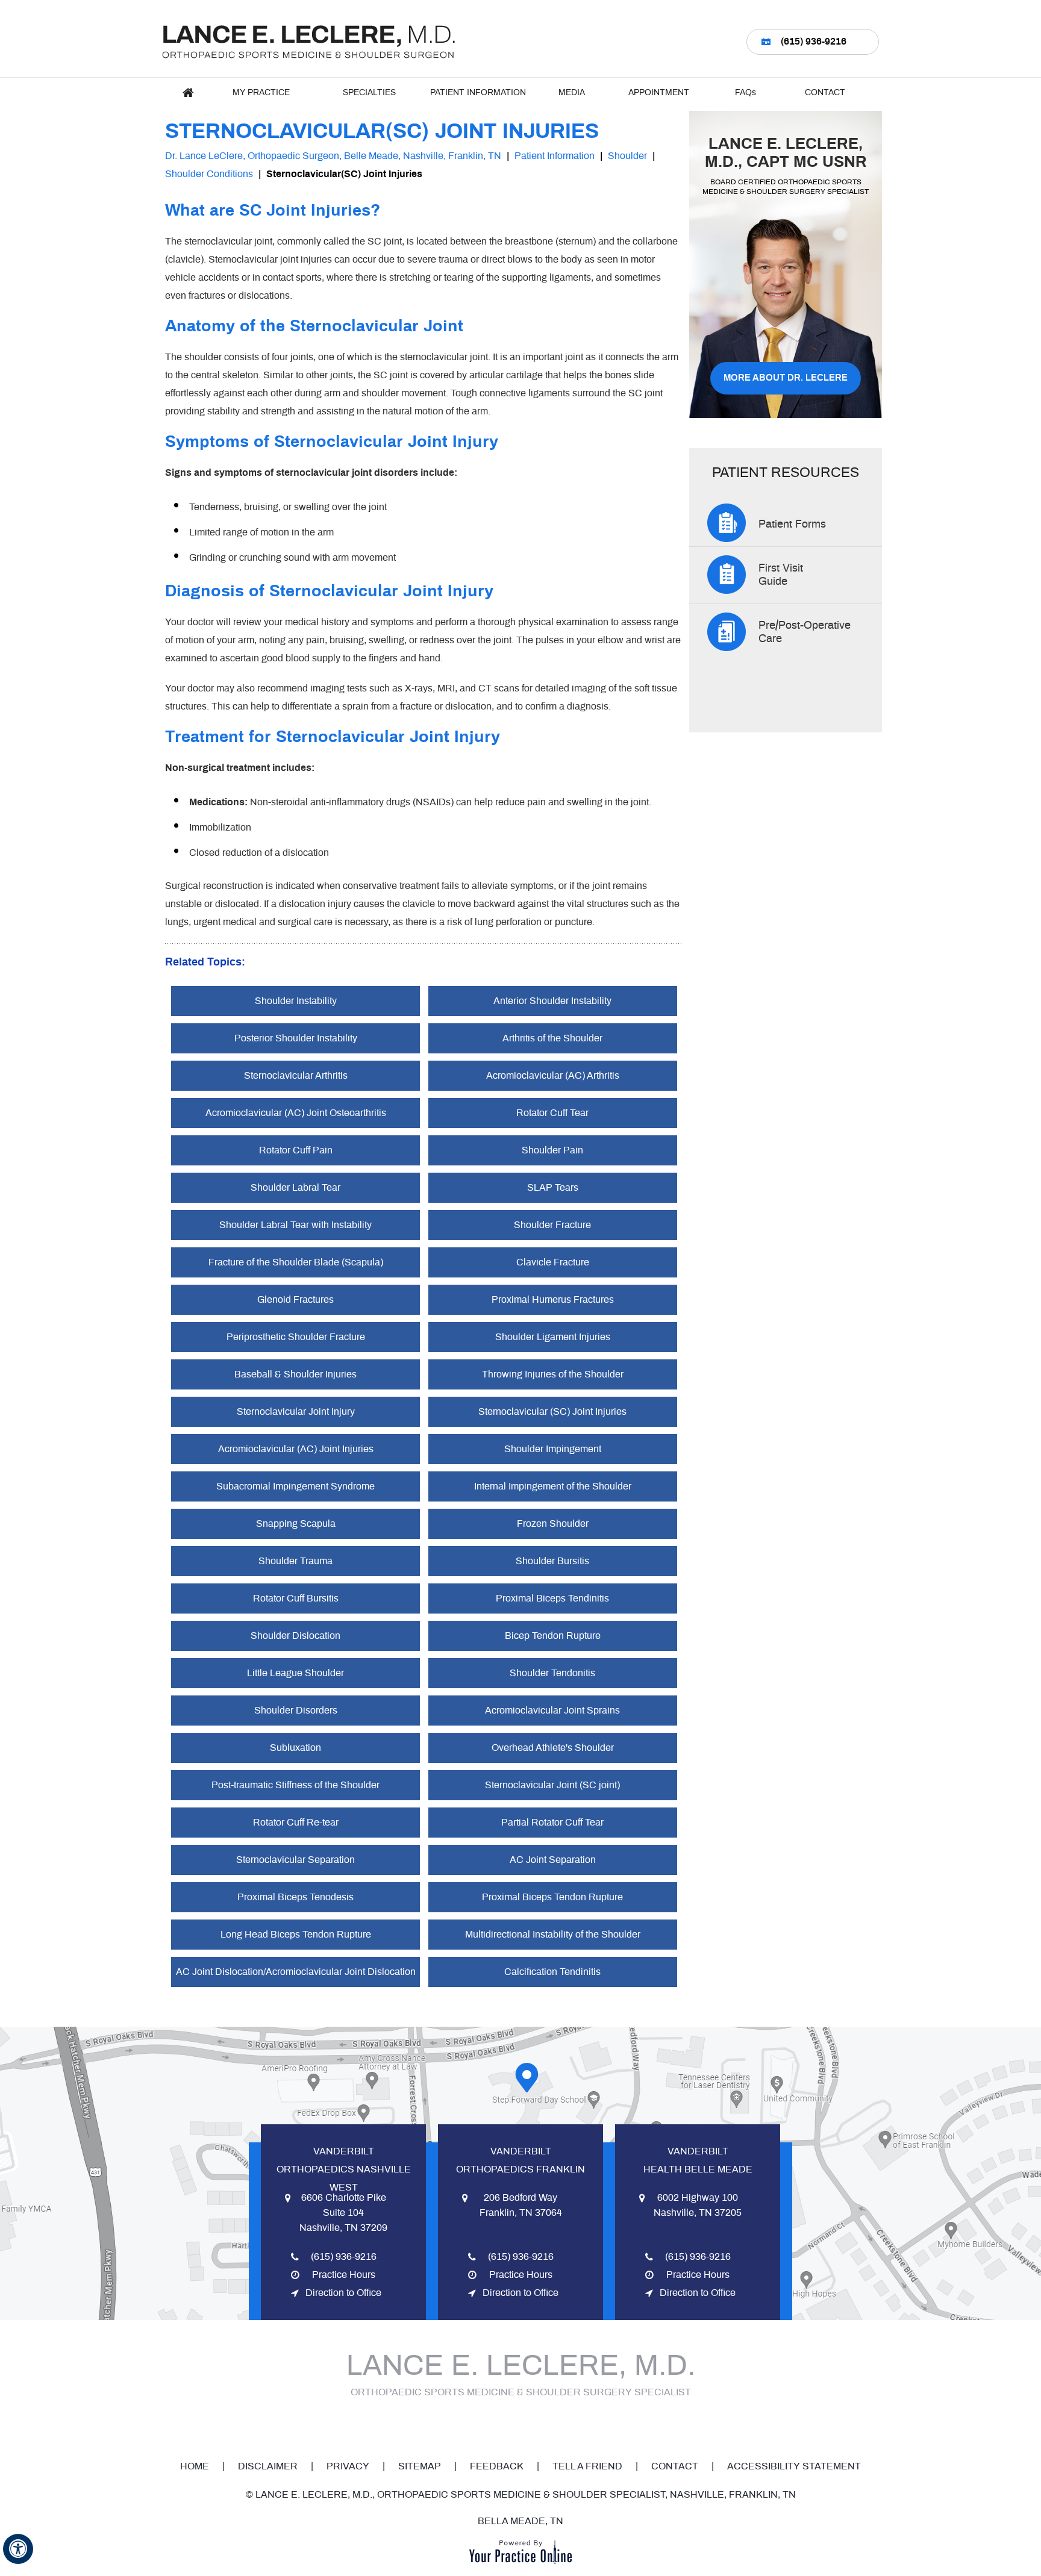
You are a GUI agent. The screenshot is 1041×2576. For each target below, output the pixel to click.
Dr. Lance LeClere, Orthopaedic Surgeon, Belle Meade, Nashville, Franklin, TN (333, 156)
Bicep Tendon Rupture (553, 1636)
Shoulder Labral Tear (295, 1188)
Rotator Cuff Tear (552, 1113)
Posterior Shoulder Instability (296, 1038)
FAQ (746, 93)
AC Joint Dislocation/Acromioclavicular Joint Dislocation (296, 1972)
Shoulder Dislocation (295, 1636)
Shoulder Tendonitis (552, 1673)
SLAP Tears (553, 1188)
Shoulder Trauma (295, 1561)
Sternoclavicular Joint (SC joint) (552, 1785)
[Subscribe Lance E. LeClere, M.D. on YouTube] (530, 2425)
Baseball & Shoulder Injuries (295, 1374)
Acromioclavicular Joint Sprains (552, 1711)
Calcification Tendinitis (552, 1972)
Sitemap (420, 2466)
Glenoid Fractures (295, 1300)
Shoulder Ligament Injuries (553, 1337)
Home (188, 93)
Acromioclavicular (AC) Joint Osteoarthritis (296, 1113)
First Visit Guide (781, 575)
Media (572, 93)
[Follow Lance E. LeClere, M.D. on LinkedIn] (555, 2425)
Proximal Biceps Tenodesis (295, 1897)
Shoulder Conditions (209, 174)
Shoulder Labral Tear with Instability (295, 1225)
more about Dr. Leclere (786, 378)
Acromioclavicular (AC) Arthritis (553, 1076)
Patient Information (478, 93)
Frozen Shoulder (553, 1524)
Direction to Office (343, 2293)
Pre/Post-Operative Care (805, 632)
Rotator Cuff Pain (296, 1150)
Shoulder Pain (552, 1150)
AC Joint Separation (553, 1860)
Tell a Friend (587, 2466)
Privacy (348, 2466)
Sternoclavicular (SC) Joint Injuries (552, 1412)
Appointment (659, 93)
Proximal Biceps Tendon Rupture (552, 1897)
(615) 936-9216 (814, 42)
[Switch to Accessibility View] (18, 2549)
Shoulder (627, 156)
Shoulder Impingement (553, 1449)
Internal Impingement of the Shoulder (553, 1486)
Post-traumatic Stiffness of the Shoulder (295, 1785)
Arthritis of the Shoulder (552, 1038)
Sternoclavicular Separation (295, 1860)
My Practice (261, 93)
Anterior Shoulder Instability (552, 1001)
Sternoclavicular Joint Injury (296, 1412)
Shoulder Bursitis (552, 1561)
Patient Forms (792, 525)
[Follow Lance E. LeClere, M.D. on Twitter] (504, 2425)
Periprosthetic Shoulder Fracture (296, 1337)
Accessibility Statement (794, 2466)
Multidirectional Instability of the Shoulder (553, 1935)
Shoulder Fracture (552, 1225)
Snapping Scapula (296, 1524)
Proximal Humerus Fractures (553, 1300)
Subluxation (295, 1748)
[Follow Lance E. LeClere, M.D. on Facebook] (479, 2425)
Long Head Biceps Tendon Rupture (296, 1935)
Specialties (369, 93)
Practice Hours (344, 2275)
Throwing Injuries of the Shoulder (553, 1374)
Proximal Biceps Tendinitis (552, 1598)
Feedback (497, 2466)
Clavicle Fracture (553, 1262)
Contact (825, 93)
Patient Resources (786, 473)
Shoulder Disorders (296, 1711)
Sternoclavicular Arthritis (296, 1076)
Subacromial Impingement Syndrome (295, 1486)
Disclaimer (268, 2466)
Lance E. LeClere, (786, 153)
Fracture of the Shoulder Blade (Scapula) (296, 1262)
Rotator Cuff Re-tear (296, 1823)
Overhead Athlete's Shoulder (553, 1748)
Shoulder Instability (296, 1001)
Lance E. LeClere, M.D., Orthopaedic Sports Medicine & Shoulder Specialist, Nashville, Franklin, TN (526, 2495)
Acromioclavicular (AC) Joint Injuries (296, 1449)
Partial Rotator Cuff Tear (552, 1823)
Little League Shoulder (295, 1673)
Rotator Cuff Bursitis (296, 1598)
